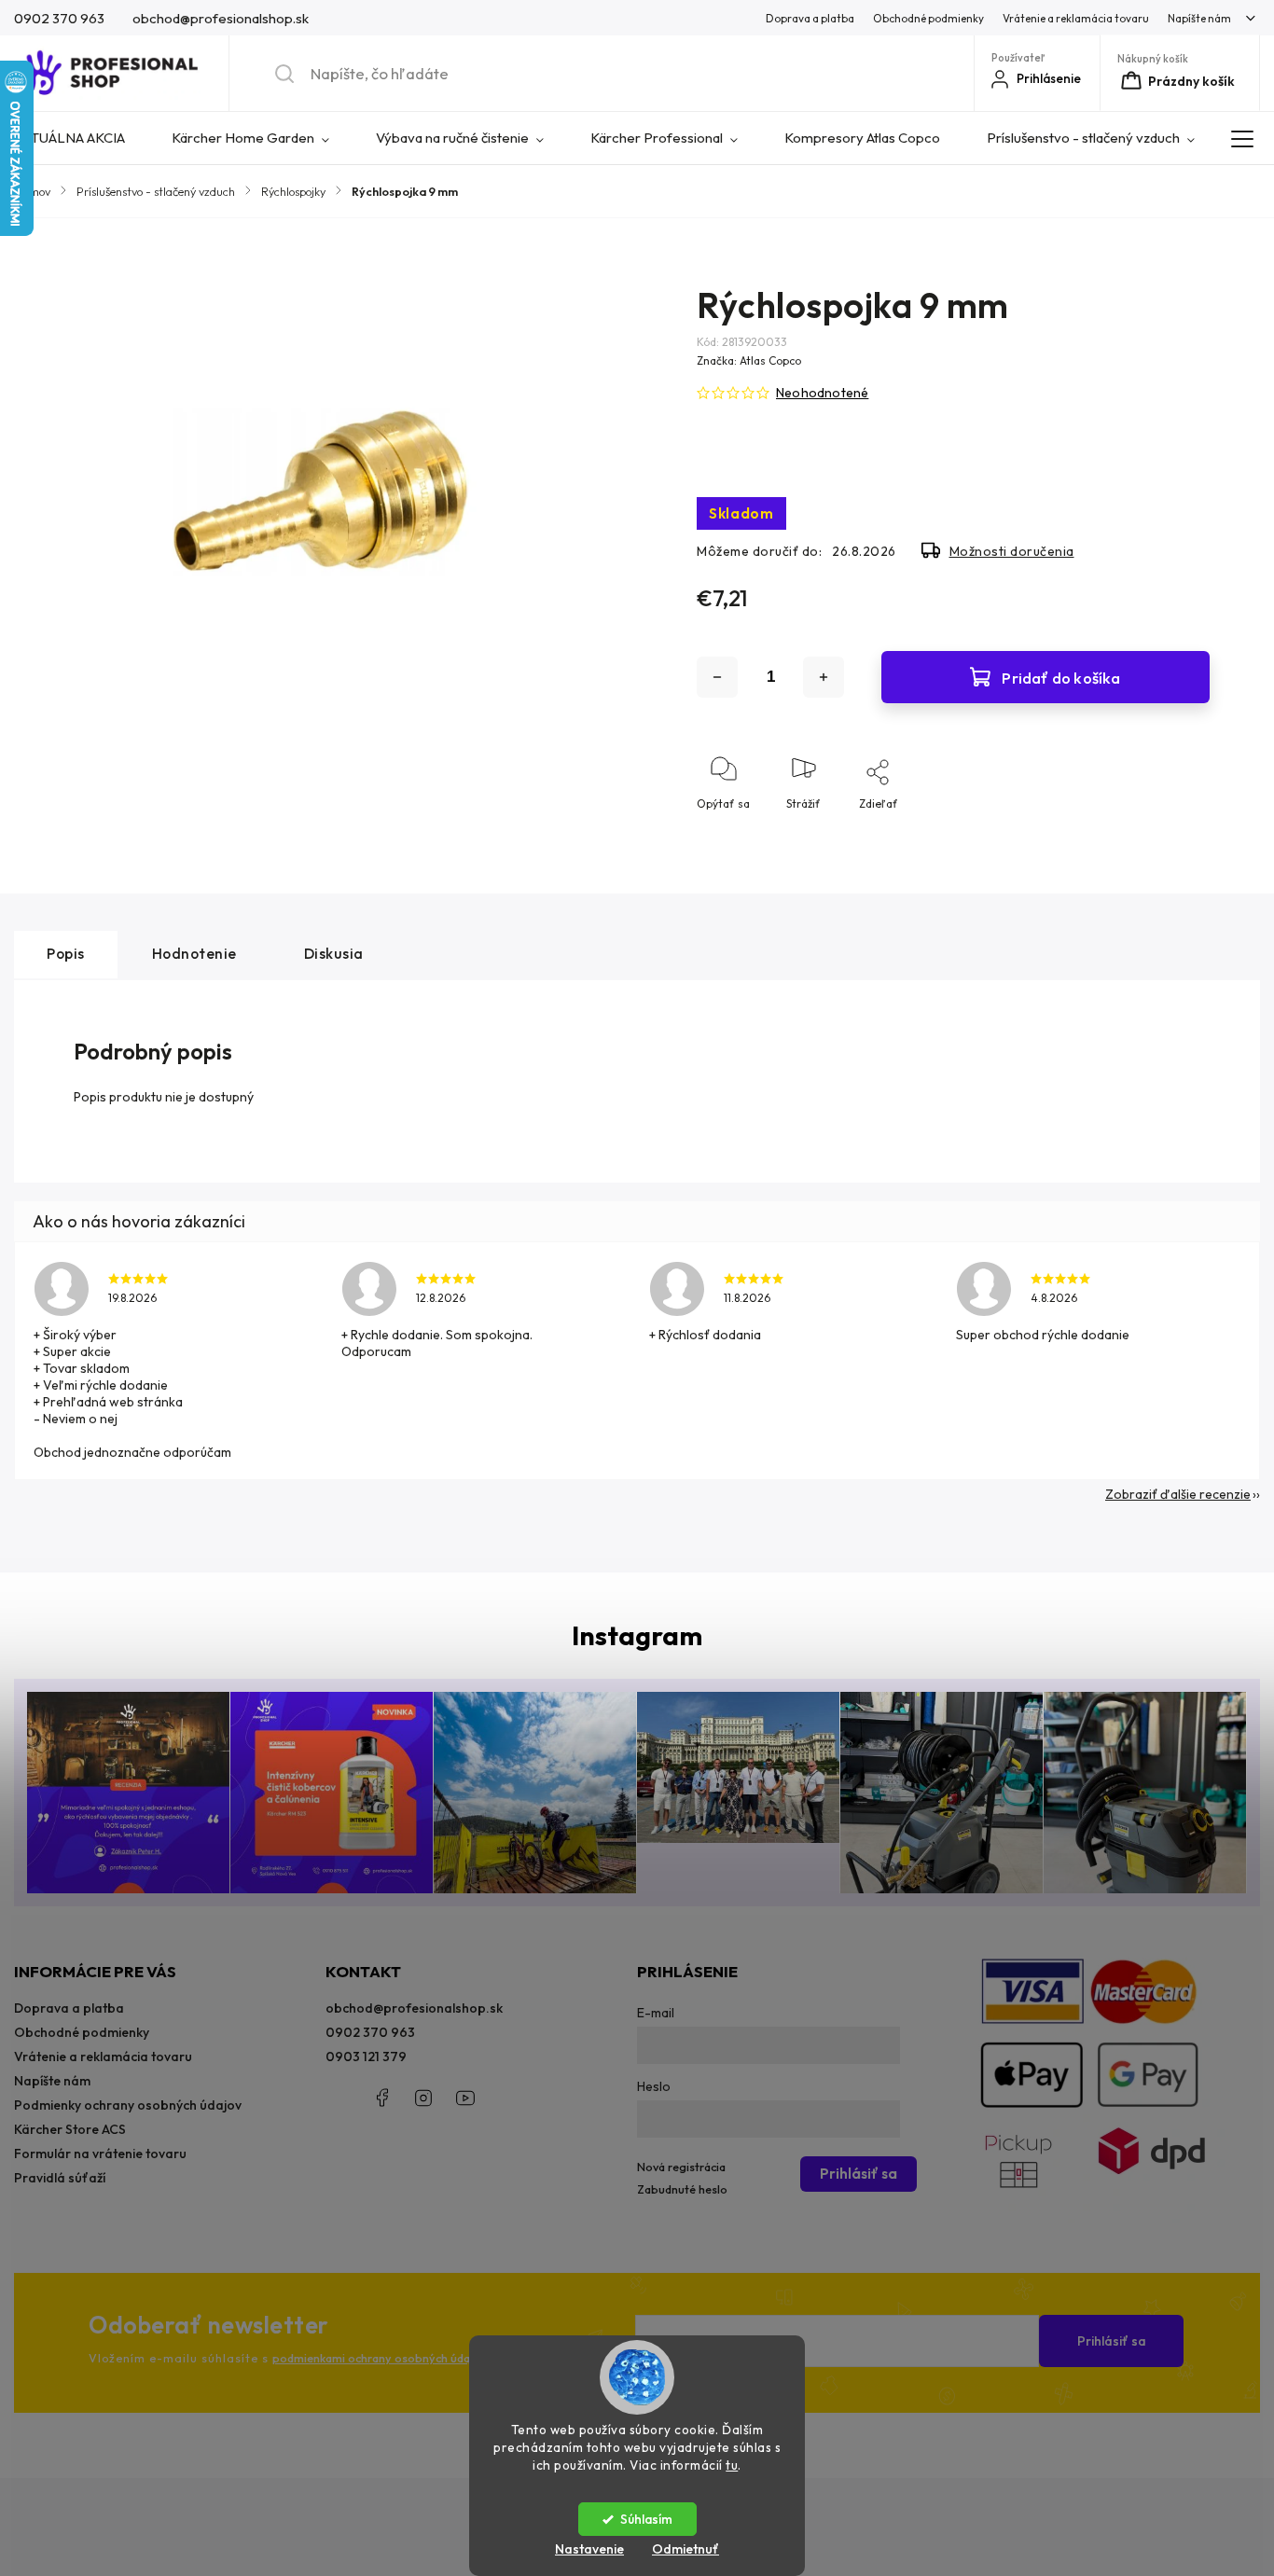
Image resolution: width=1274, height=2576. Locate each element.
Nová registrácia (681, 2167)
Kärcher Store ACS (70, 2129)
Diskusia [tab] (334, 954)
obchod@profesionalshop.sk (414, 2008)
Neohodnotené (822, 393)
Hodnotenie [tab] (194, 954)
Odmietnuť (685, 2549)
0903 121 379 (366, 2057)
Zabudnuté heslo (682, 2189)
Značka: (749, 360)
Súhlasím (646, 2519)
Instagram (423, 2098)
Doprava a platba (810, 18)
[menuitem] (81, 138)
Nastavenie (589, 2549)
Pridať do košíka (1061, 678)
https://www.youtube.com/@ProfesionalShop (465, 2098)
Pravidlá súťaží (60, 2178)
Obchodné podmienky (928, 18)
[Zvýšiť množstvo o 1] (824, 677)
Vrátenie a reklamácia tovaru (1076, 18)
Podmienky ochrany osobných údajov (128, 2105)
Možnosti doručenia (1012, 551)
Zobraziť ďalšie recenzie (1178, 1494)
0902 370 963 (370, 2032)
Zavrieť (1175, 834)
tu (732, 2465)
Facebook (381, 2098)
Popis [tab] (66, 954)
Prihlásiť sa (1112, 2341)
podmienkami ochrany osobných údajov (379, 2358)
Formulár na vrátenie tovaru (100, 2154)
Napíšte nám (1199, 18)
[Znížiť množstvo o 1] (717, 677)
